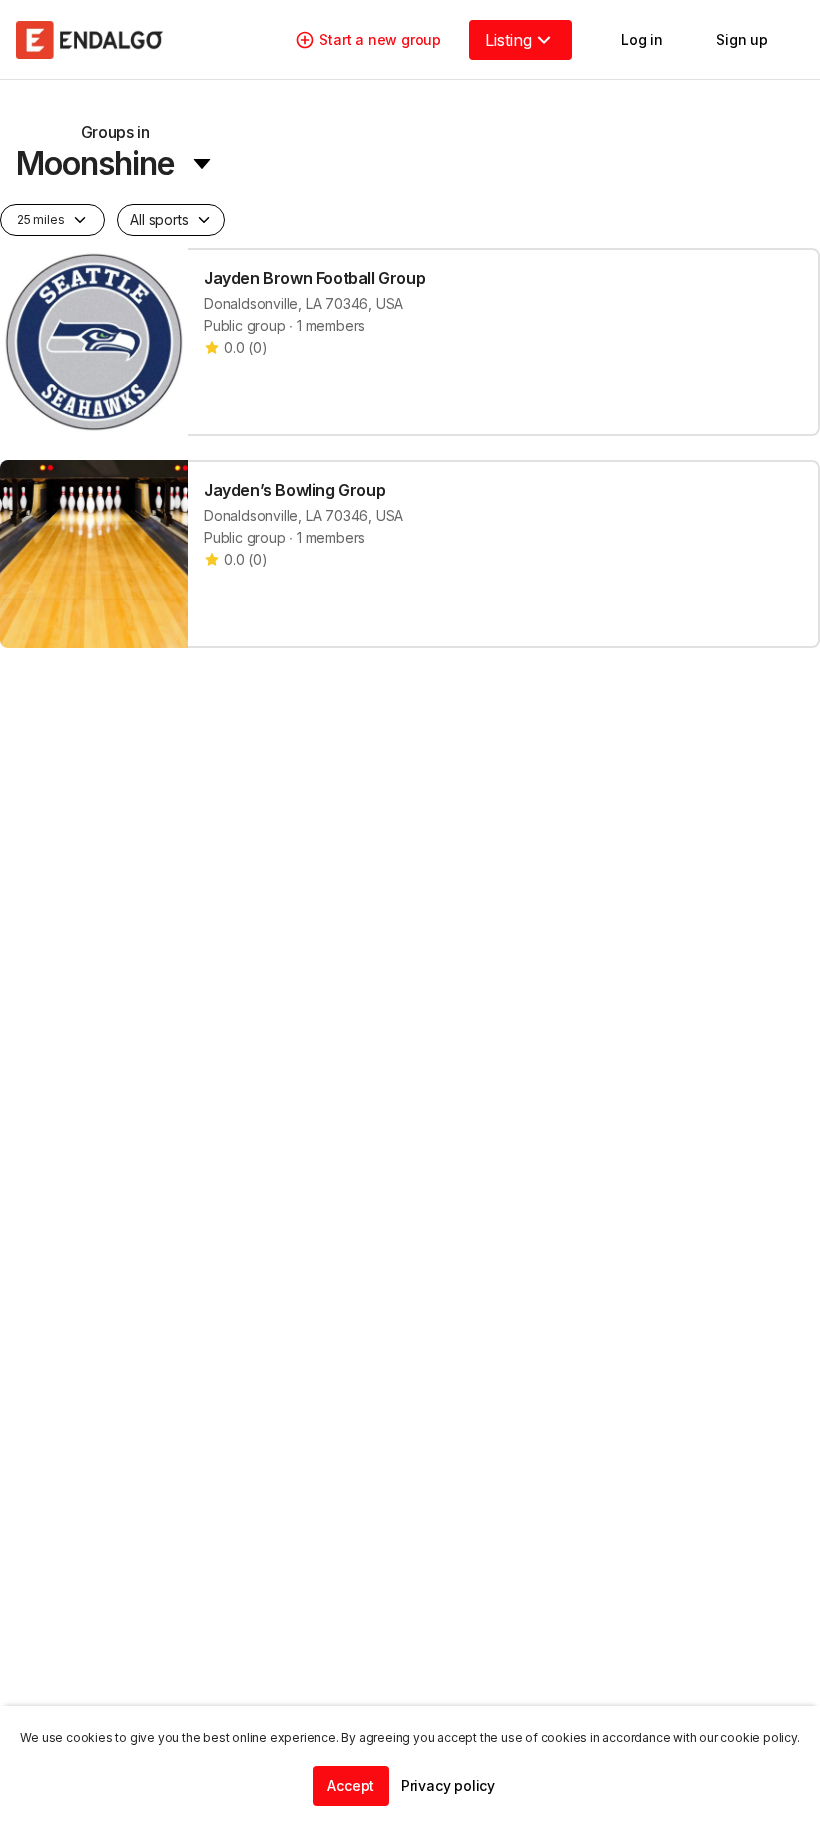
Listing (508, 40)
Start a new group (380, 39)
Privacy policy (448, 1785)
